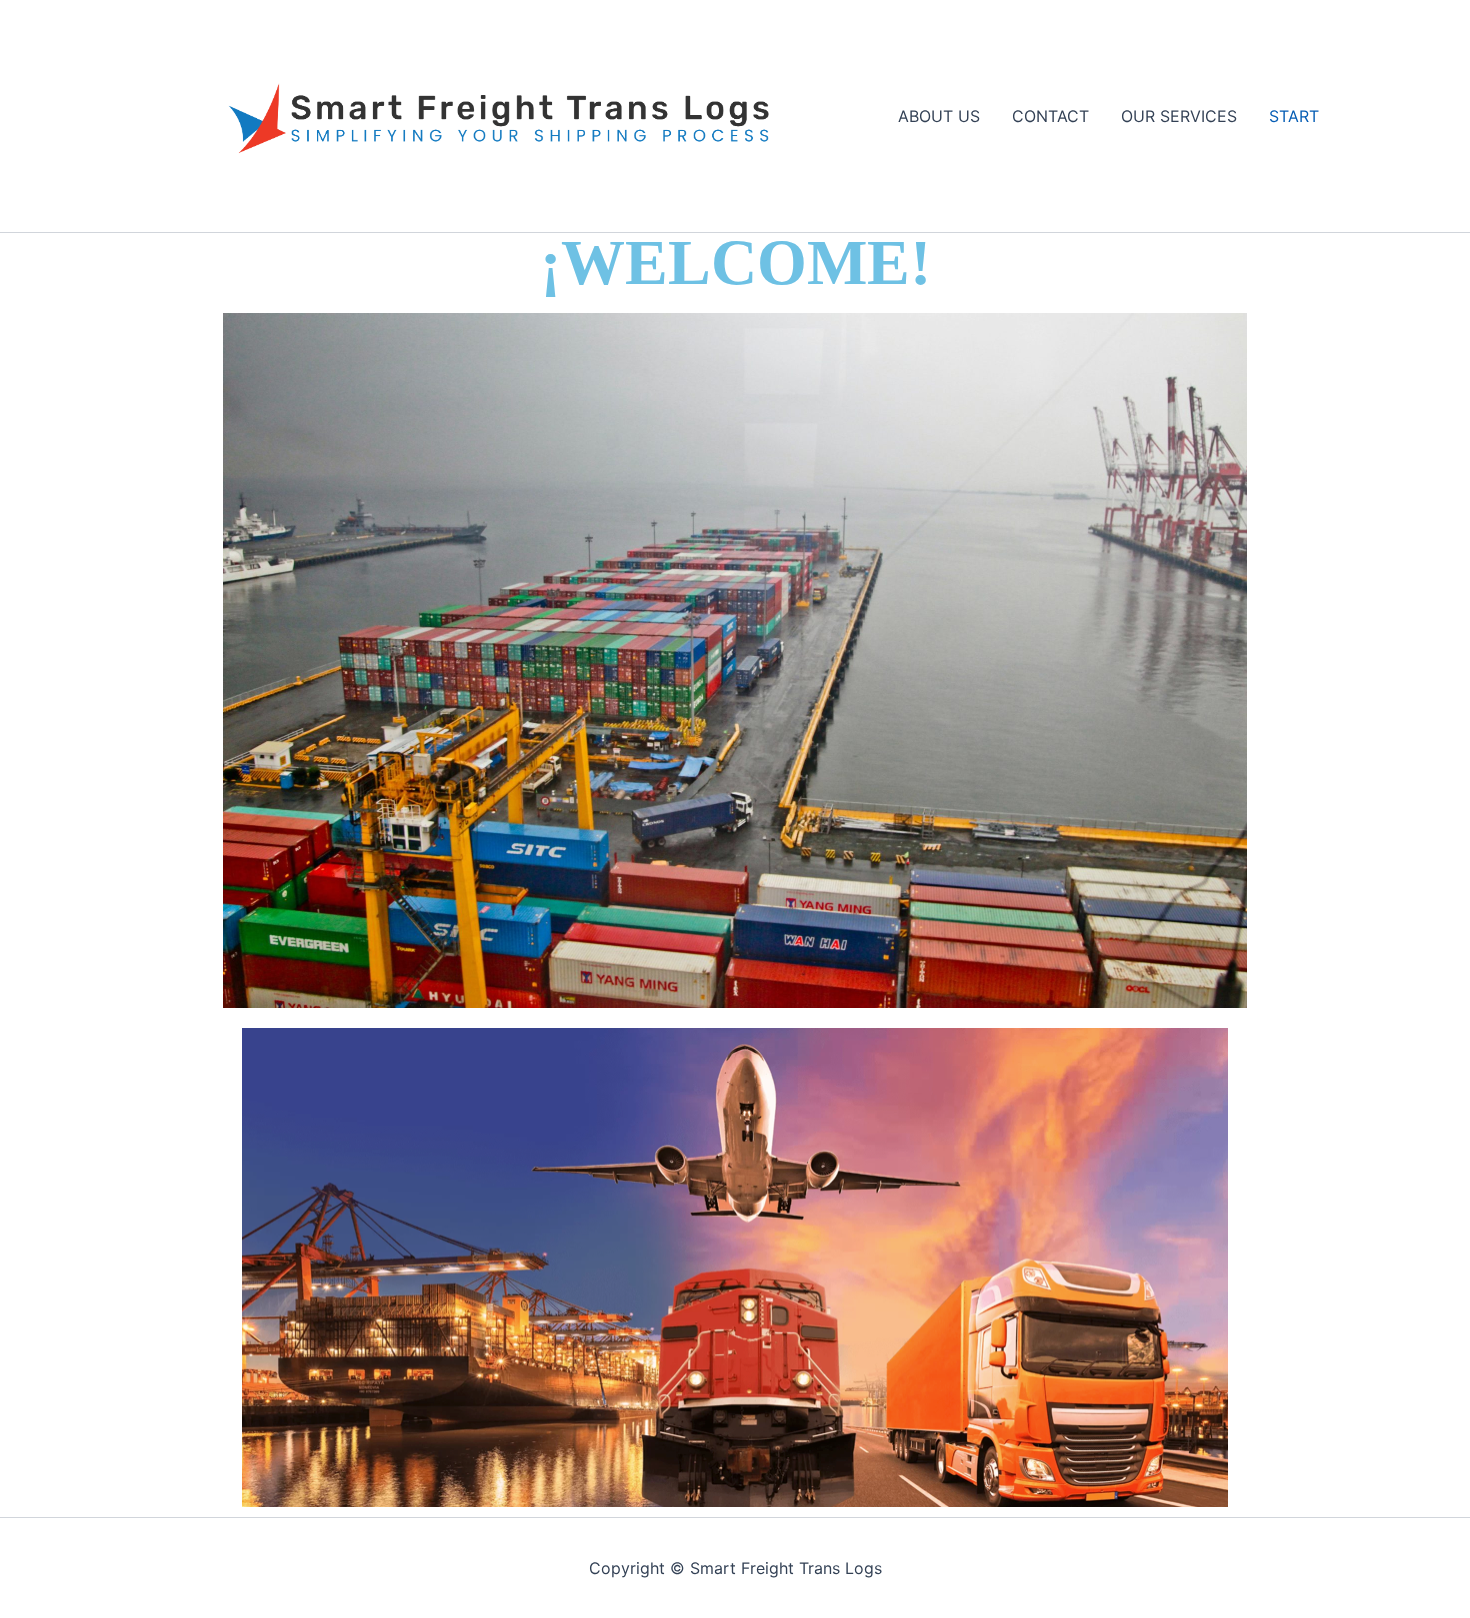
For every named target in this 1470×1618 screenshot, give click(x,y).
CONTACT (1050, 116)
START (1294, 116)
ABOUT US (939, 116)
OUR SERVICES (1179, 116)
